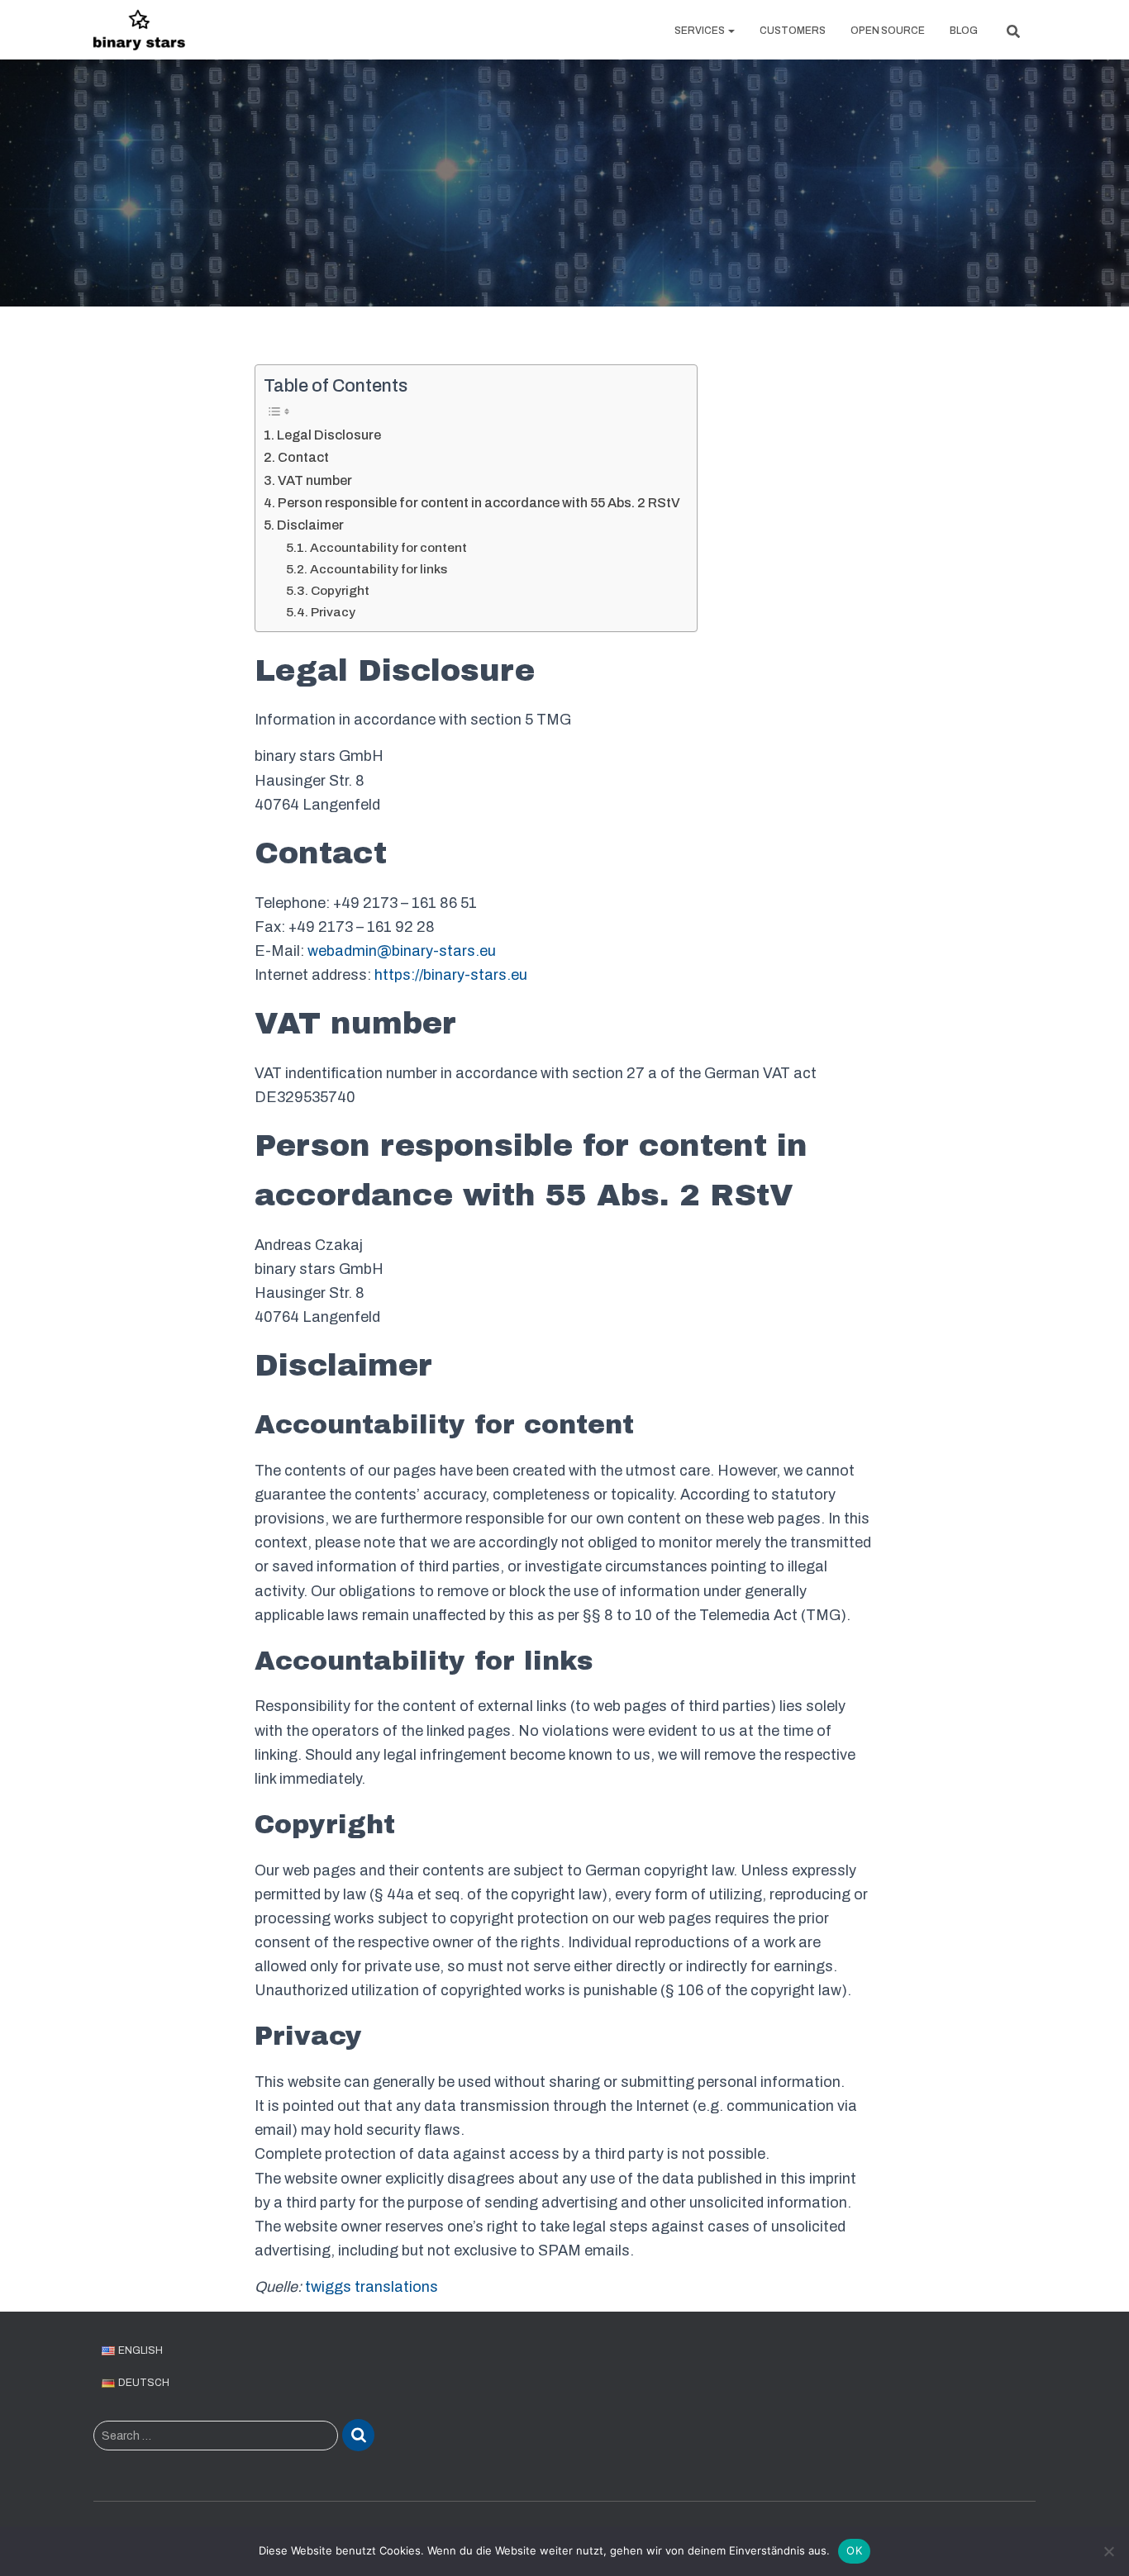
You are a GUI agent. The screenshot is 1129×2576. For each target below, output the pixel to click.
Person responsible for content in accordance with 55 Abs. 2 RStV (479, 503)
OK (854, 2550)
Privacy (333, 612)
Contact (303, 457)
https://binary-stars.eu (451, 975)
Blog (964, 31)
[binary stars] (139, 30)
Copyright (340, 590)
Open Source (888, 31)
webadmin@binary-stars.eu (402, 951)
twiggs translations (372, 2287)
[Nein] (1108, 2551)
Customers (793, 31)
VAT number (315, 480)
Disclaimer (310, 525)
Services (700, 31)
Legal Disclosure (329, 435)
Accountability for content (388, 547)
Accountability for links (379, 569)
